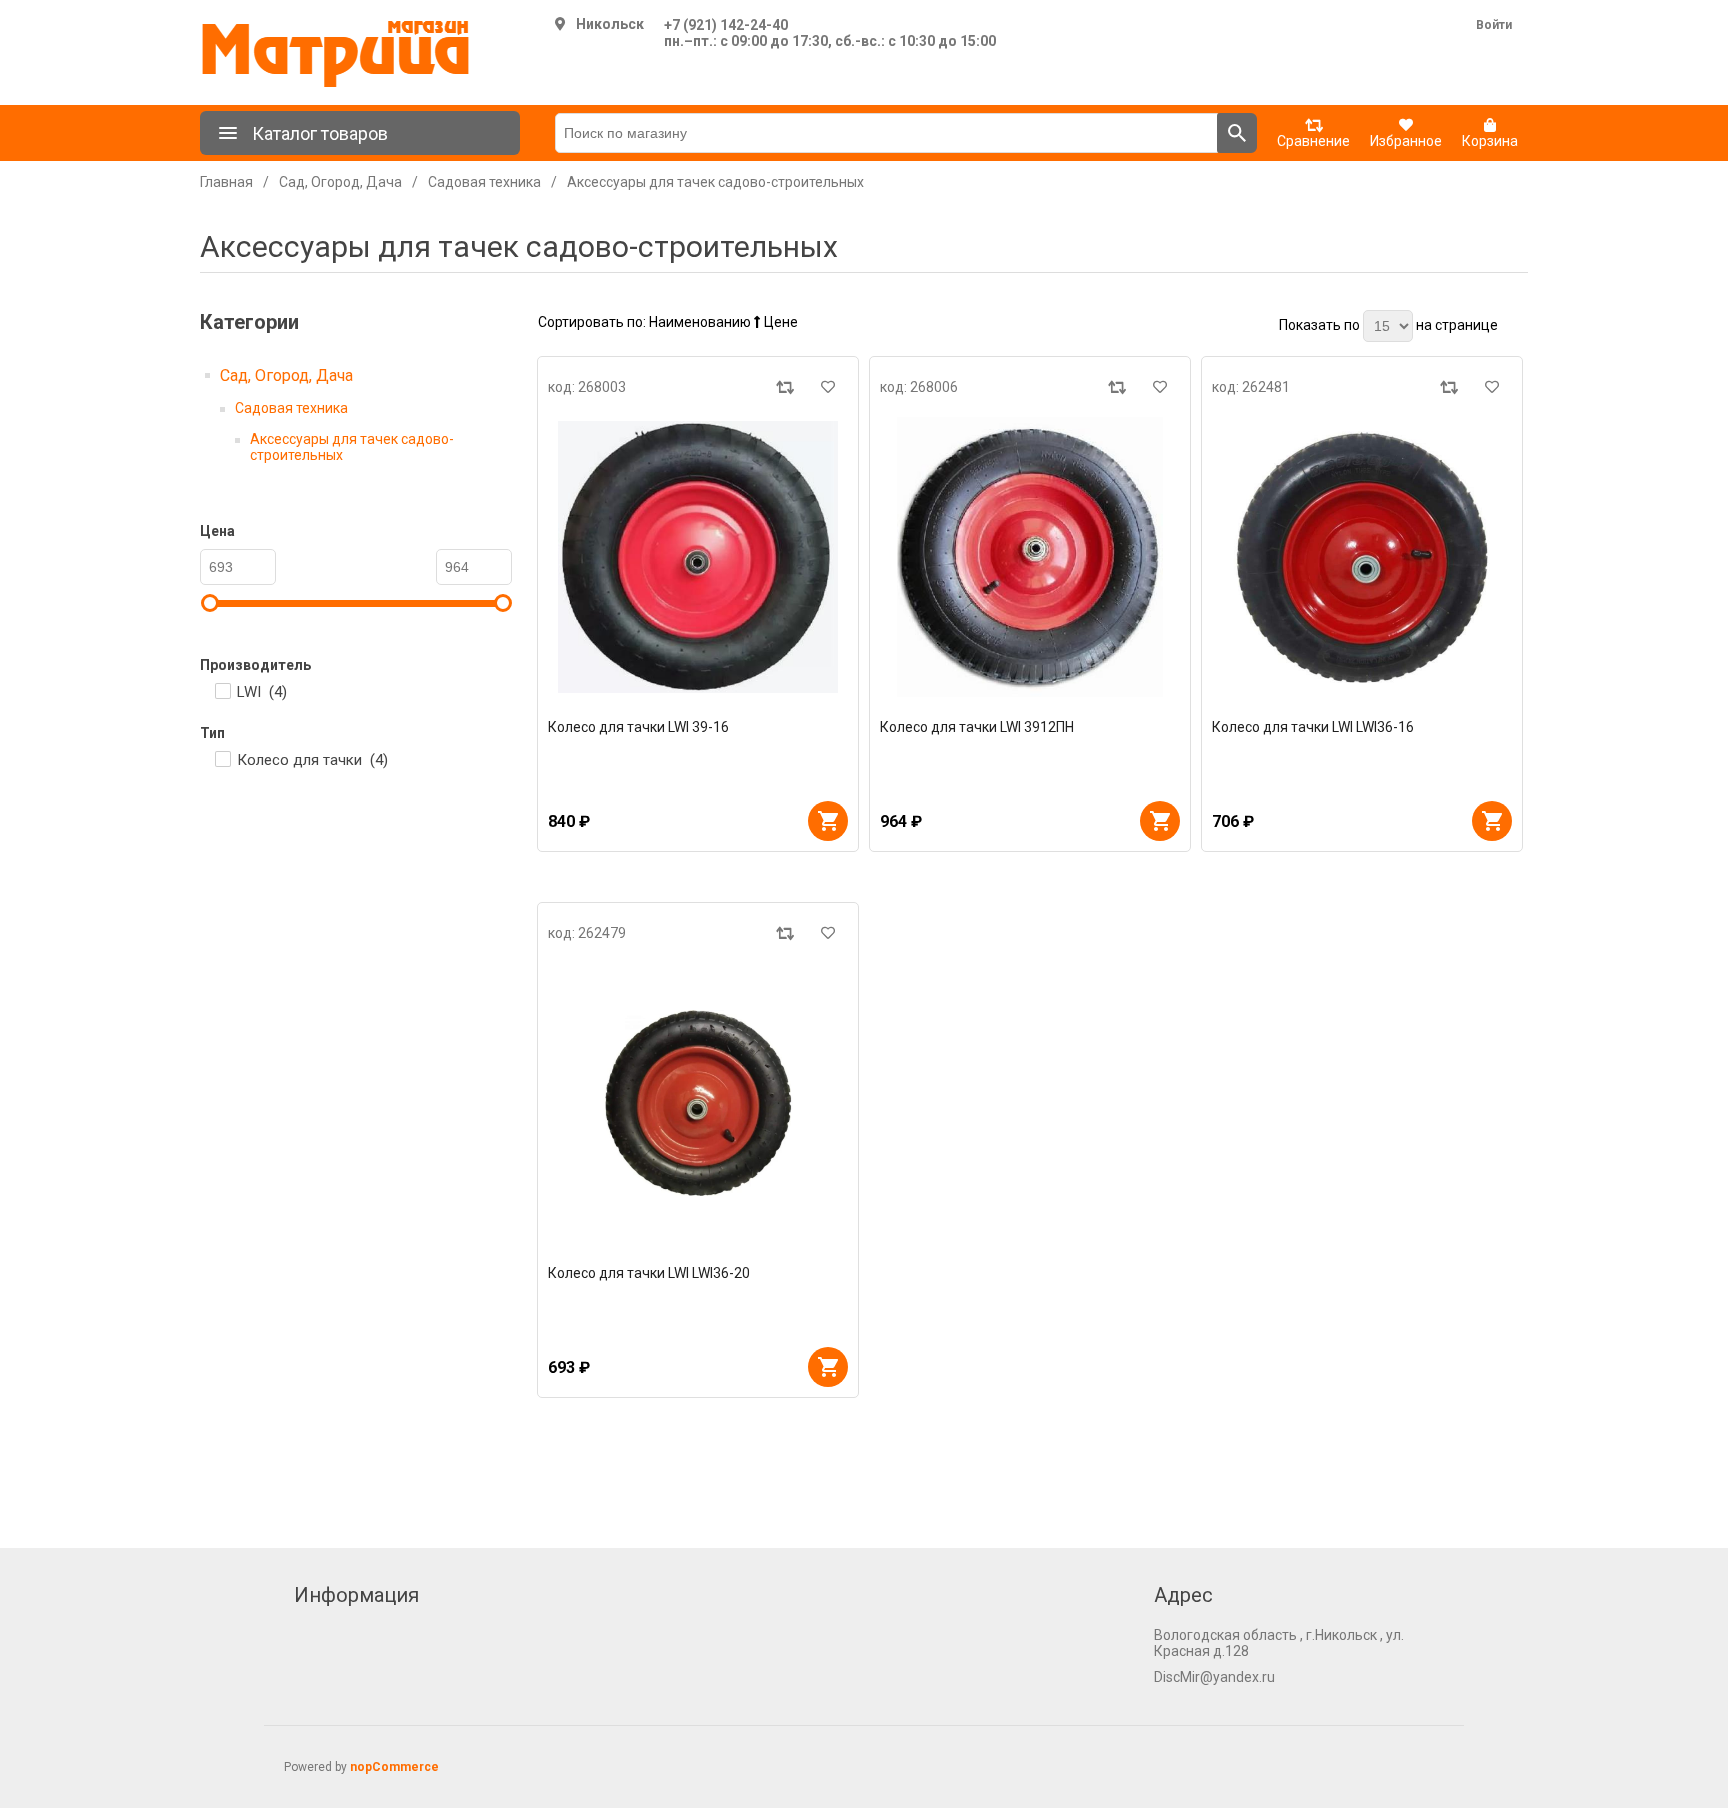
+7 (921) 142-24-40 (726, 25)
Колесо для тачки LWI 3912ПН (977, 727)
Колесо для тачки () (312, 760)
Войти (1494, 25)
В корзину (828, 821)
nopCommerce (394, 1767)
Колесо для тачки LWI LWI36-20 (649, 1273)
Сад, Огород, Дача (286, 375)
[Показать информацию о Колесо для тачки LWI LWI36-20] (698, 1103)
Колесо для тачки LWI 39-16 (638, 727)
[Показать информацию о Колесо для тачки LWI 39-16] (698, 557)
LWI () (262, 692)
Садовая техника (291, 408)
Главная (226, 182)
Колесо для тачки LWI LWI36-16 (1313, 727)
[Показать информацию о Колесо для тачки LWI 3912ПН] (1030, 557)
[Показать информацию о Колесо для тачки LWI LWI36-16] (1362, 557)
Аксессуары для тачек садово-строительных (352, 447)
